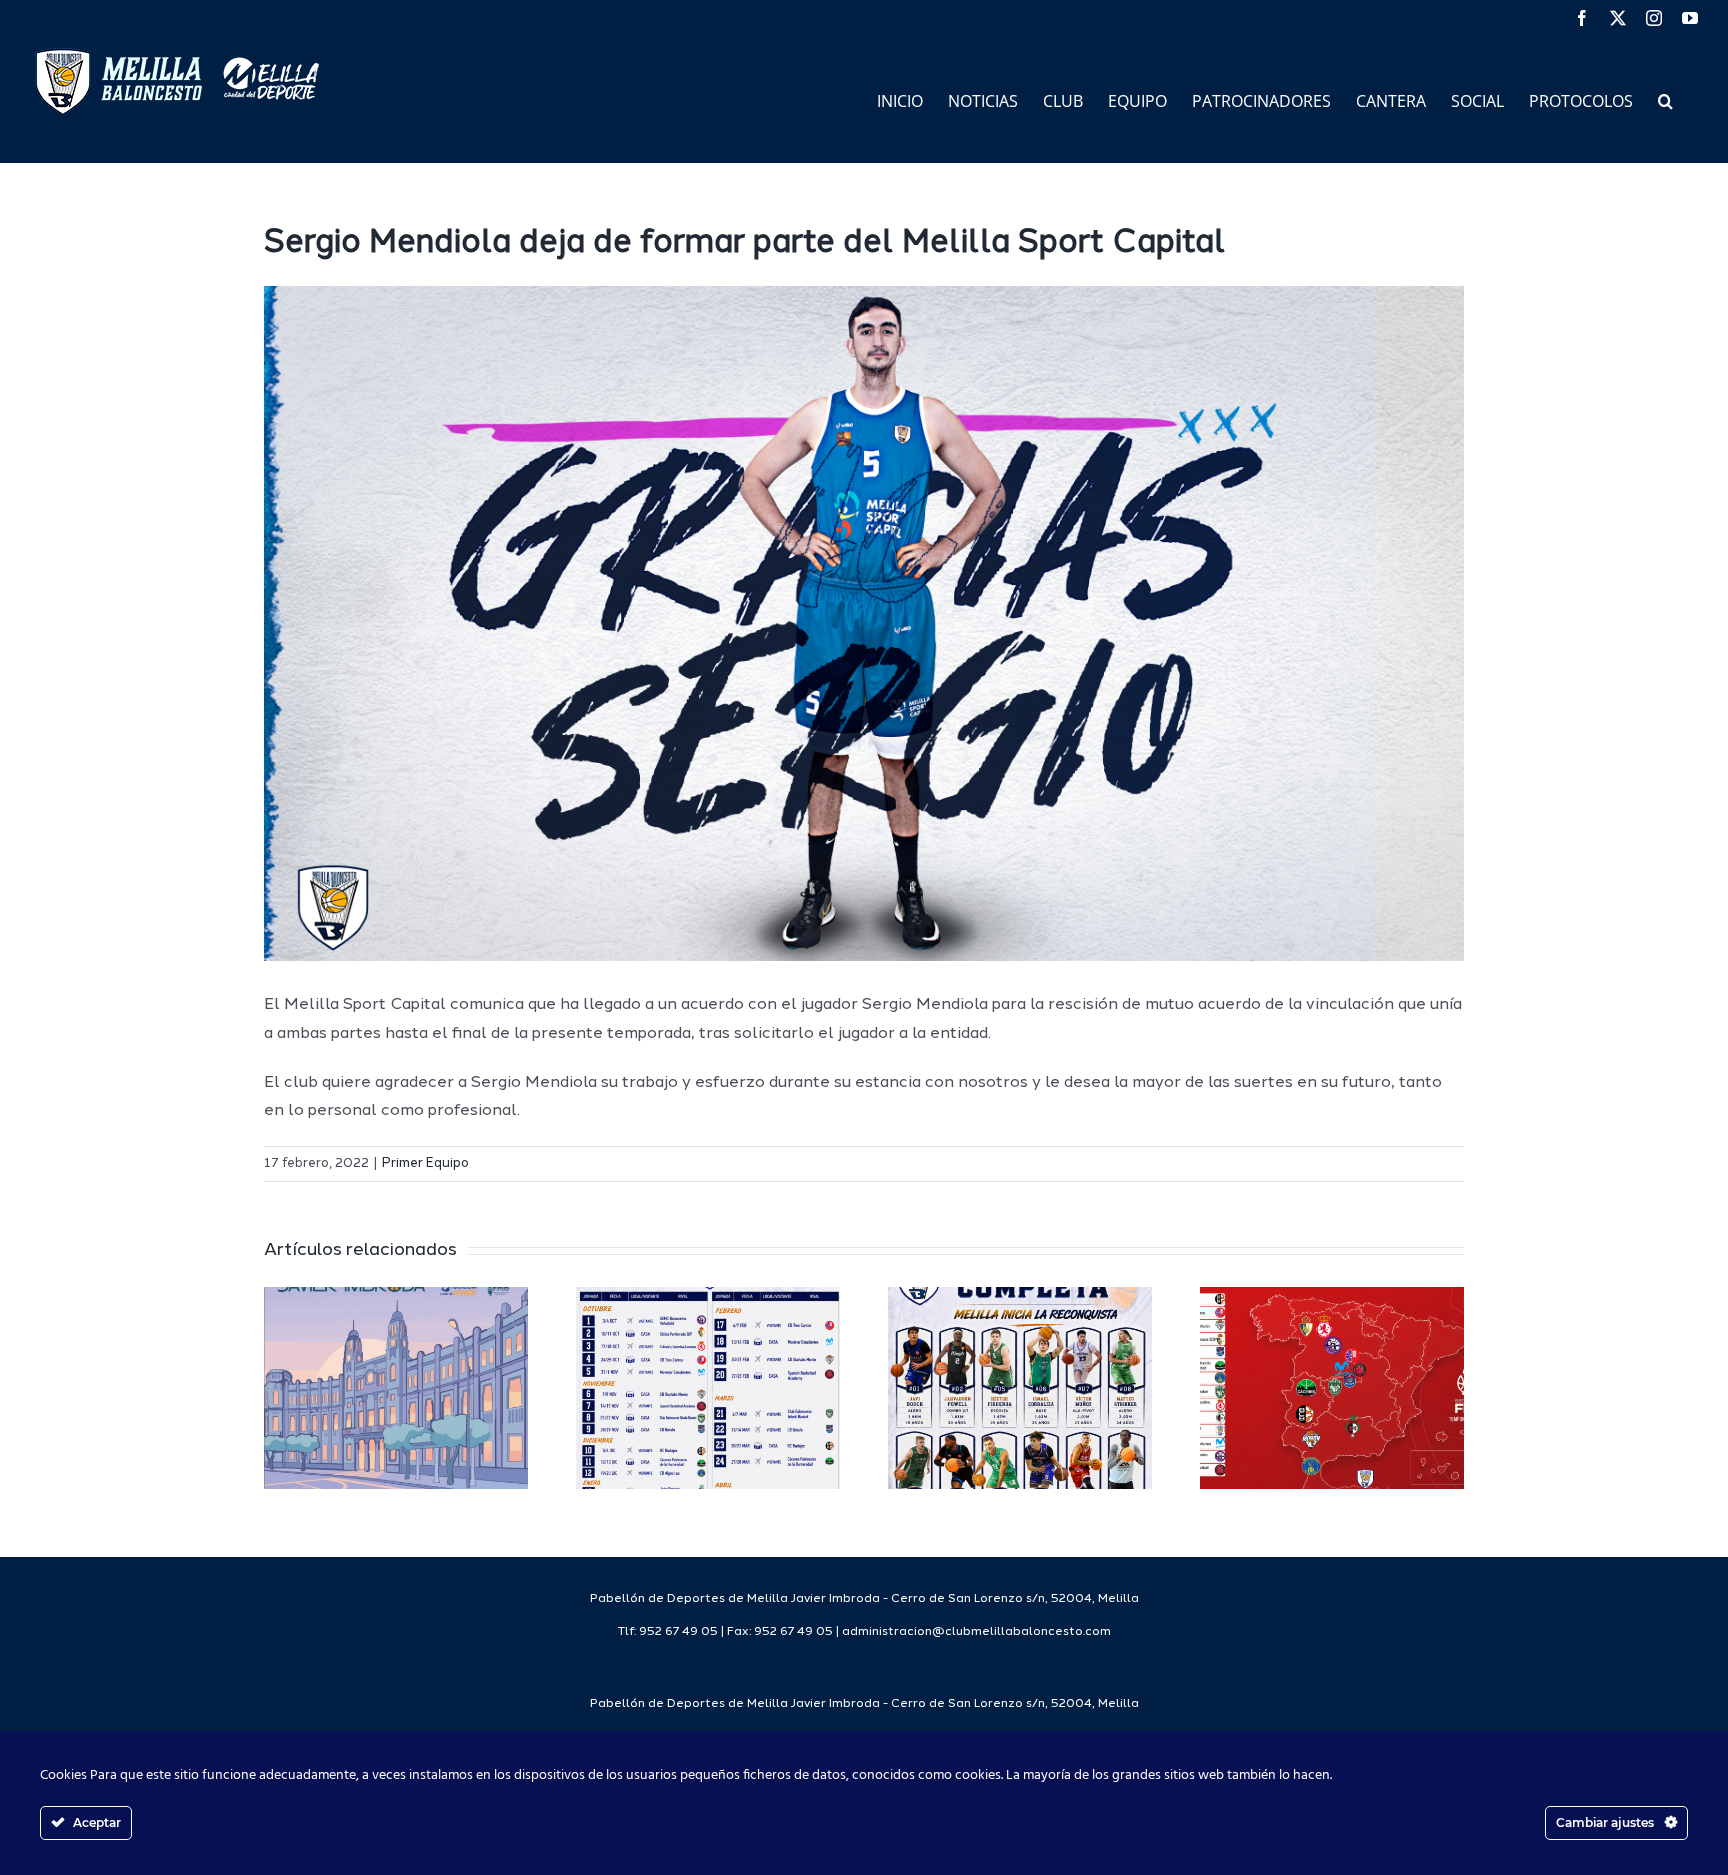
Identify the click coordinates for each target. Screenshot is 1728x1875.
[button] (1665, 99)
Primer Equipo (425, 1163)
